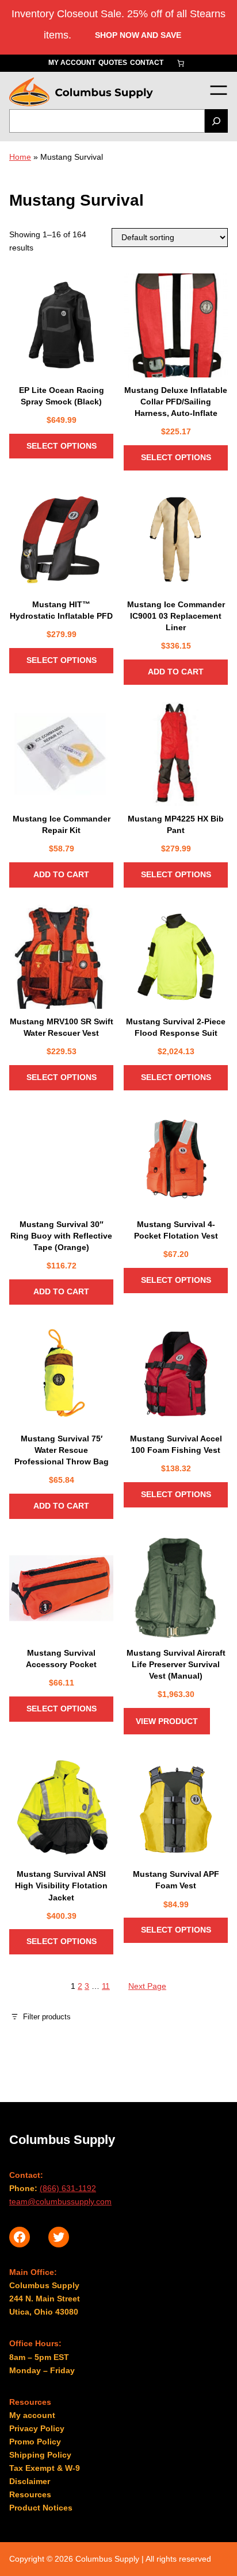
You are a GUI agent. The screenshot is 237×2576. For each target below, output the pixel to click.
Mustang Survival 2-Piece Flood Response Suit (176, 1027)
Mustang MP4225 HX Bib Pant (176, 824)
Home (20, 157)
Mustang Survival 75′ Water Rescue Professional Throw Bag (62, 1450)
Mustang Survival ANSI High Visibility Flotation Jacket (61, 1885)
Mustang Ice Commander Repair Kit (62, 824)
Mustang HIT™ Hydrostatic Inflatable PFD (61, 610)
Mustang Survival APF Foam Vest (176, 1880)
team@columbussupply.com (60, 2201)
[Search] (216, 121)
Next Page (147, 1986)
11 (106, 1986)
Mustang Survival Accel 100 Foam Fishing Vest (176, 1444)
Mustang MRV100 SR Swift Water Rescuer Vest (62, 1027)
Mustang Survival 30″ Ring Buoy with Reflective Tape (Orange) (61, 1236)
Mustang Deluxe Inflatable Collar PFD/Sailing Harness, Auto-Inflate (176, 402)
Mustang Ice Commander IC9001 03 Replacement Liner (176, 616)
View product (167, 1721)
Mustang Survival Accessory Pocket (61, 1659)
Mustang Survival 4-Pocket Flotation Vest (176, 1230)
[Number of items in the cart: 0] (181, 63)
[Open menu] (218, 90)
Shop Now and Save (138, 35)
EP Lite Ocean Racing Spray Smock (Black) (62, 396)
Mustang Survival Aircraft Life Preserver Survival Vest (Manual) (176, 1664)
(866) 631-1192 (68, 2188)
